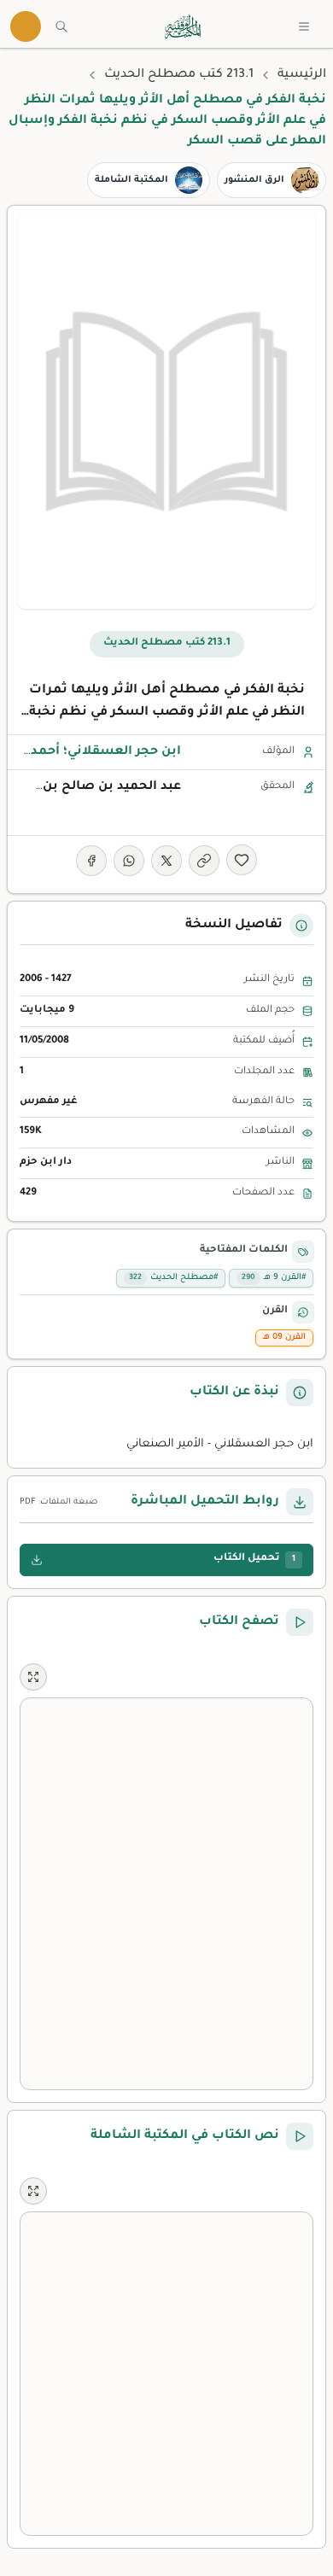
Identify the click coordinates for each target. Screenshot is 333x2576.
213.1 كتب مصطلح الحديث (179, 75)
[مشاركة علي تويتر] (166, 861)
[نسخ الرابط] (204, 861)
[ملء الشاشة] (33, 1677)
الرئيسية (302, 75)
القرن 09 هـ (284, 1338)
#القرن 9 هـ (274, 1278)
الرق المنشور (254, 180)
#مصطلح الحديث (173, 1278)
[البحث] (61, 26)
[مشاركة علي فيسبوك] (91, 861)
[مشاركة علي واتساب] (129, 861)
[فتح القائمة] (304, 26)
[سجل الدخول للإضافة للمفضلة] (242, 860)
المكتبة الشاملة (131, 180)
